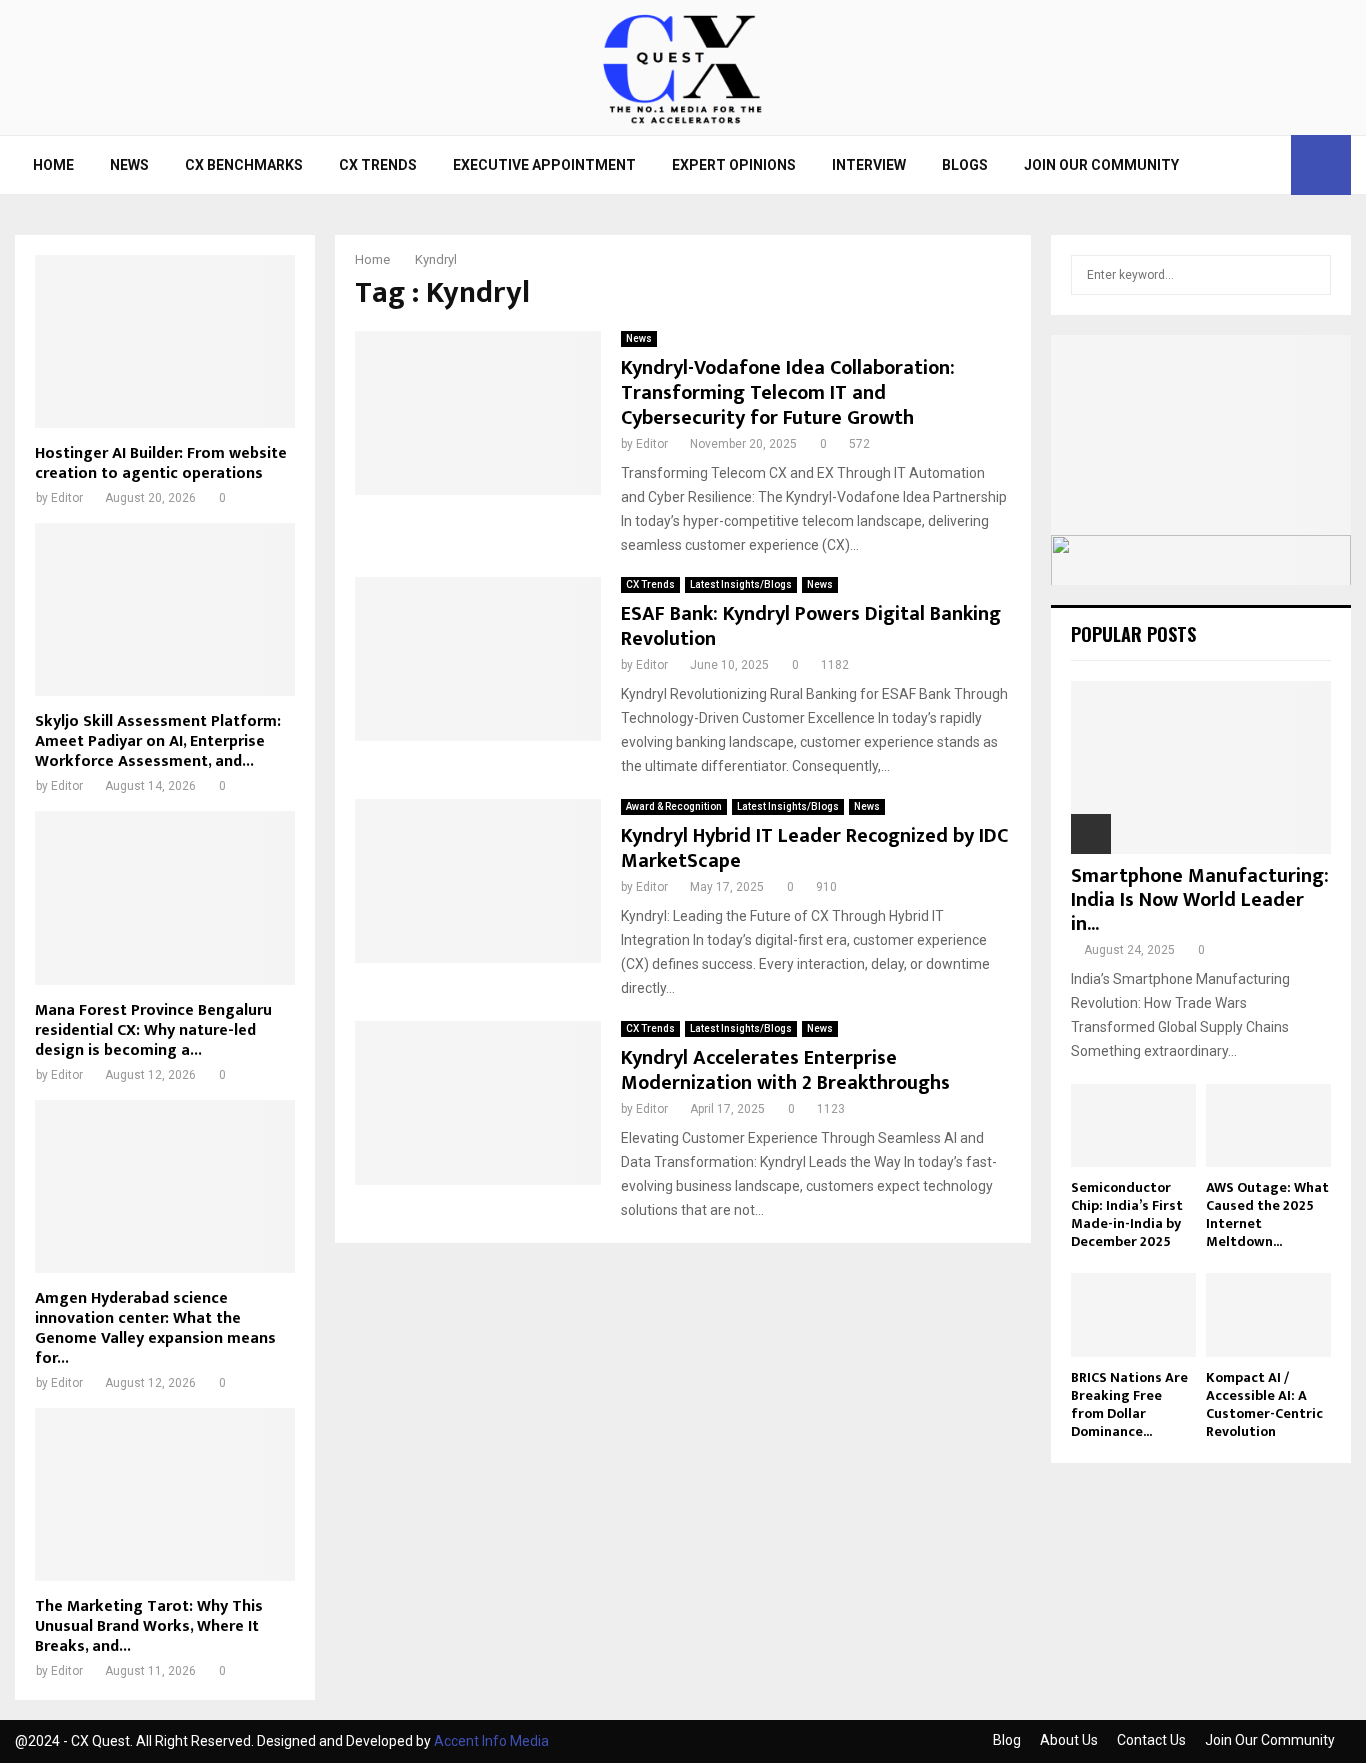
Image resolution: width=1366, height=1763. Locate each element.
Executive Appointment (544, 165)
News (129, 165)
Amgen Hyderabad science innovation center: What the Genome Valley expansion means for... (155, 1328)
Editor (652, 444)
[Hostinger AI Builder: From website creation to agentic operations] (165, 341)
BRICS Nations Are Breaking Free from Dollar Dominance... (1129, 1404)
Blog (1007, 1740)
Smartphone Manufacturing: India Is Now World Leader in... (1200, 900)
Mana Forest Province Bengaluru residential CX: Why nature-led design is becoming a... (153, 1030)
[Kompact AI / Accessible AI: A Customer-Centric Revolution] (1268, 1314)
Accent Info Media (491, 1741)
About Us (1069, 1740)
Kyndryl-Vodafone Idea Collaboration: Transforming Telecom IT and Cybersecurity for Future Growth (788, 393)
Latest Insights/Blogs (741, 584)
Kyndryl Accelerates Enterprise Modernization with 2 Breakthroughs (785, 1070)
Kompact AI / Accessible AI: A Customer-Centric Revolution (1264, 1404)
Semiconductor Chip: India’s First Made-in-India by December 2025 (1127, 1214)
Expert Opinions (734, 165)
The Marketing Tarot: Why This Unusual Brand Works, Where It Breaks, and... (149, 1626)
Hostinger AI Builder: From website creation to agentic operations (161, 463)
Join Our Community (1101, 165)
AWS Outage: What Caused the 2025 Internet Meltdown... (1267, 1214)
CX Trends (378, 165)
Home (53, 165)
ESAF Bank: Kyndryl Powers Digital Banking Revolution (811, 626)
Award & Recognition (674, 806)
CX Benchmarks (244, 165)
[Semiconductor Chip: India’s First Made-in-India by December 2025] (1133, 1125)
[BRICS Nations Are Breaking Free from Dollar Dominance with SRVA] (1133, 1314)
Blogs (965, 165)
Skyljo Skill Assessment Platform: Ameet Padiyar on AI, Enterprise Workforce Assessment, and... (158, 741)
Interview (869, 165)
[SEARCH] (1310, 275)
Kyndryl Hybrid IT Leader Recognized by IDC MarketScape (814, 848)
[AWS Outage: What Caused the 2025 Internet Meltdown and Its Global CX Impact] (1268, 1125)
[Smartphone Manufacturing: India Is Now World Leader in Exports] (1201, 767)
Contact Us (1151, 1740)
